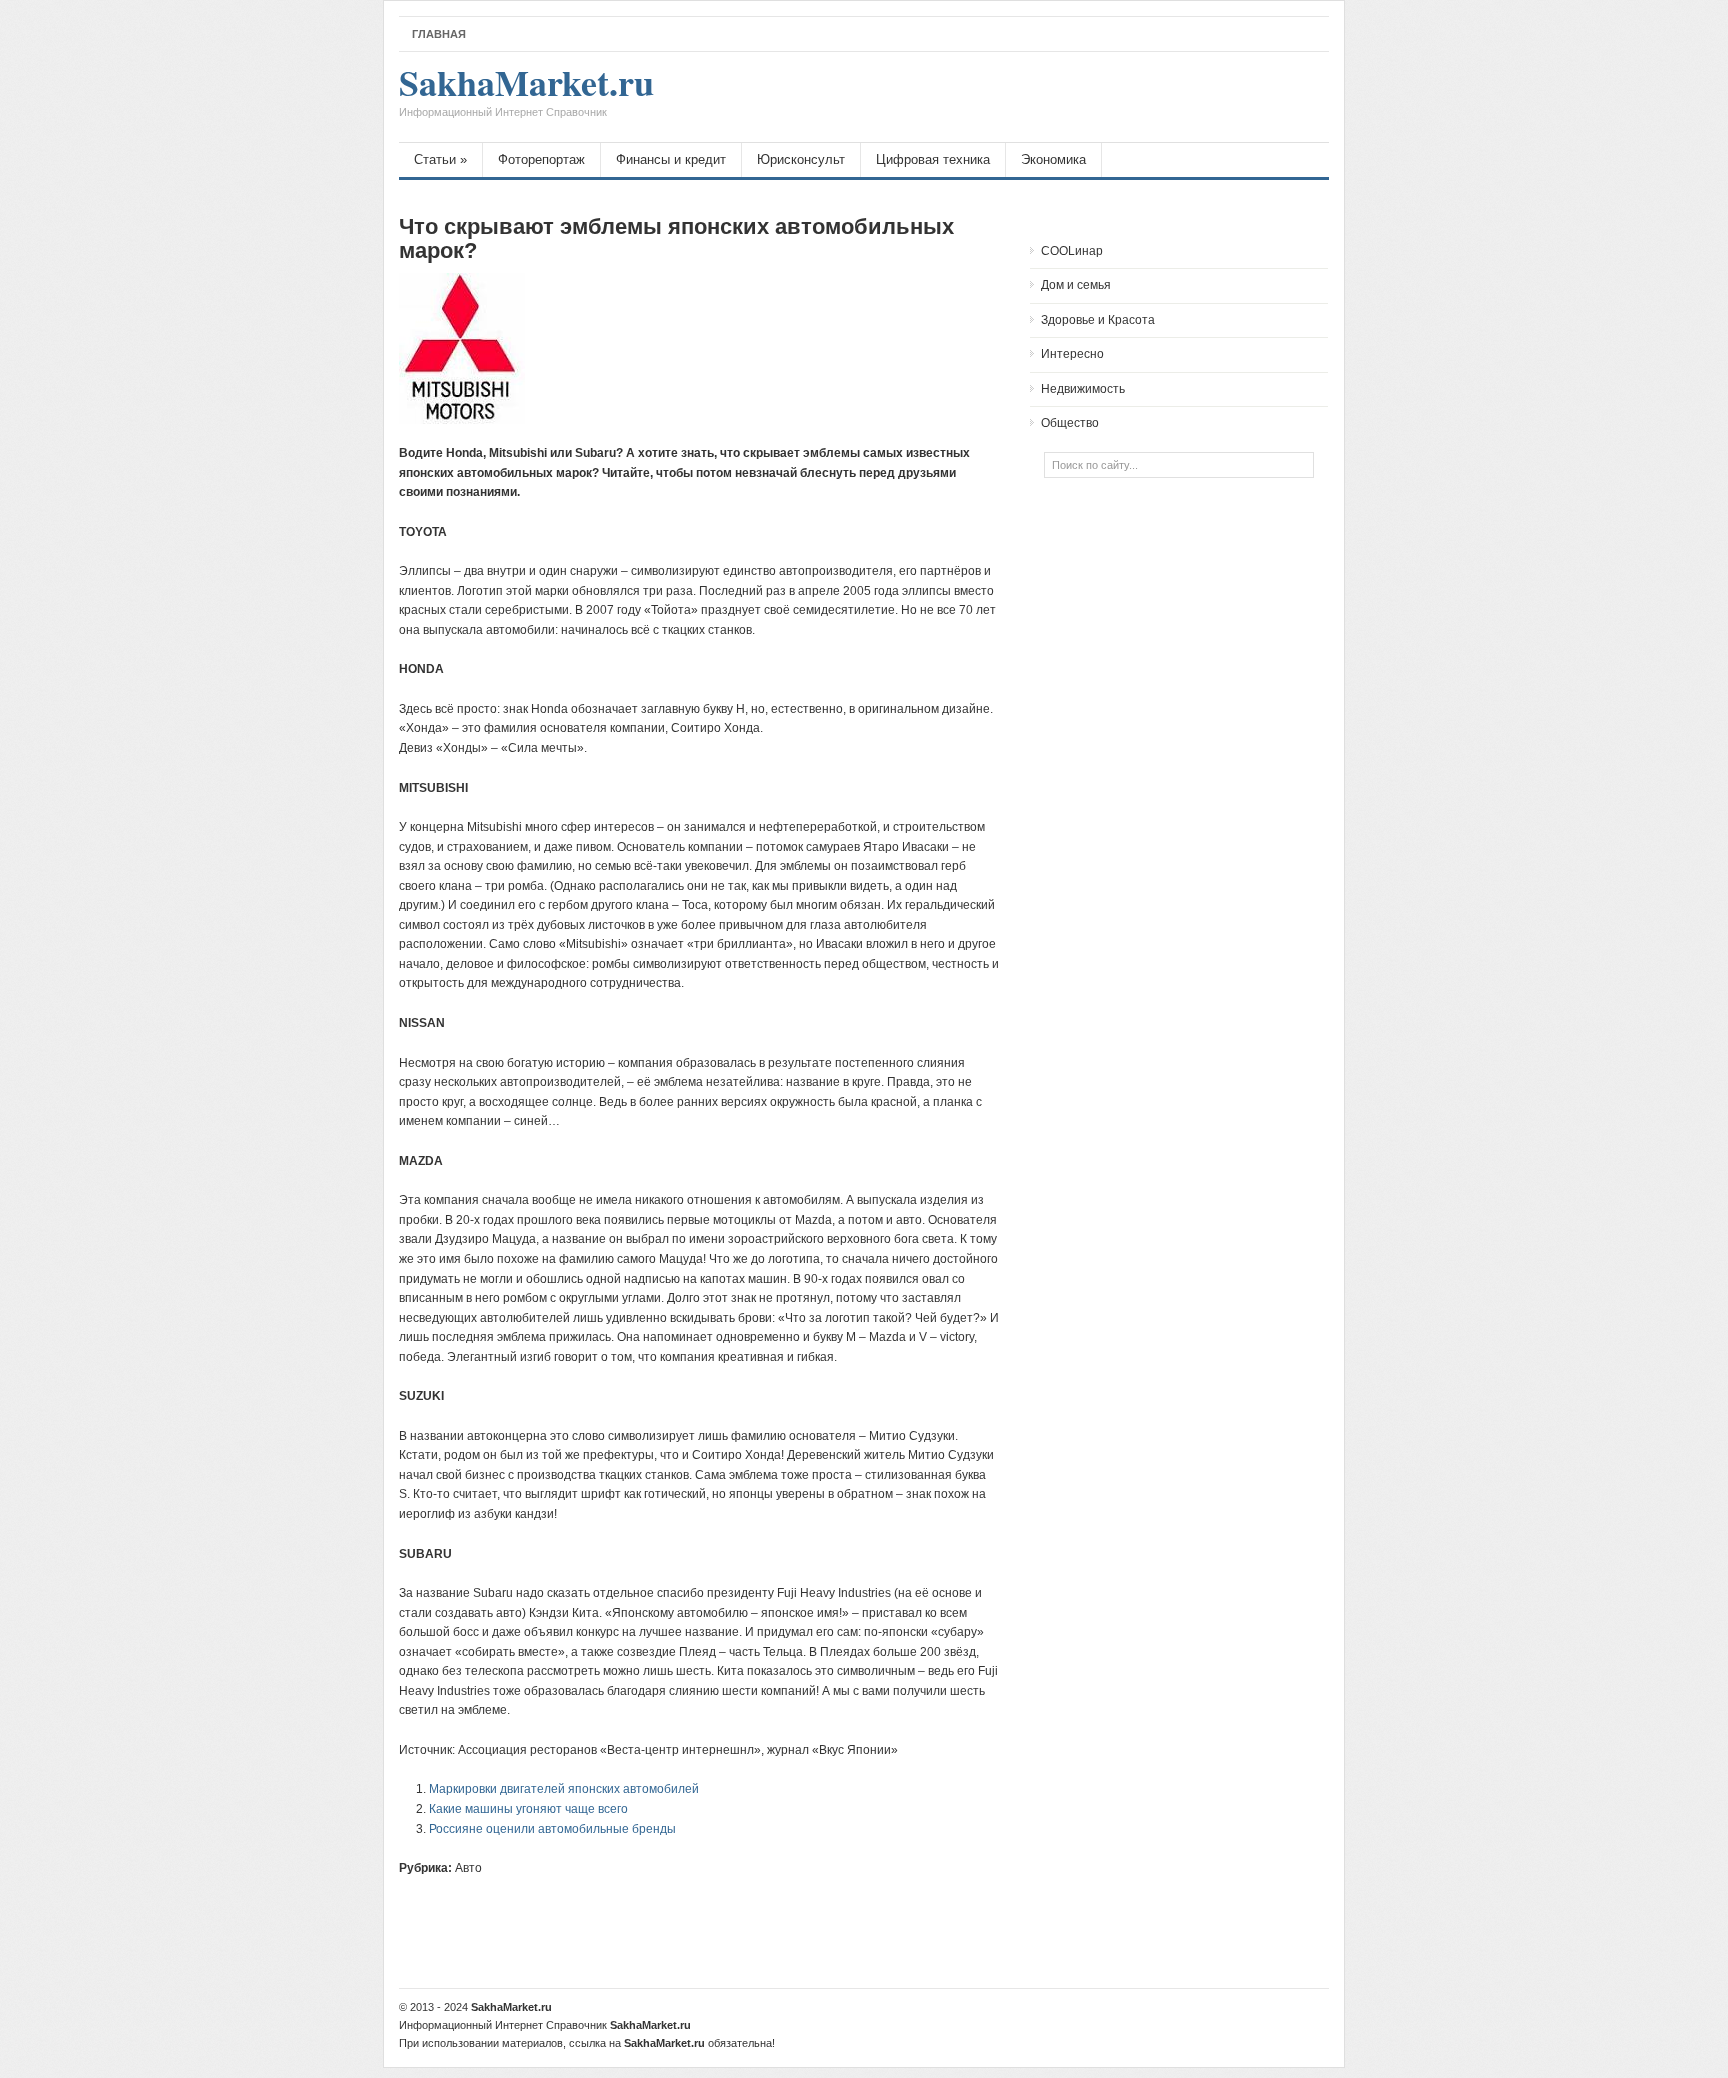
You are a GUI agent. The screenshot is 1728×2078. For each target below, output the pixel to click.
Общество (1070, 423)
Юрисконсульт (801, 159)
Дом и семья (1076, 285)
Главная (439, 34)
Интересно (1072, 354)
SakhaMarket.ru (526, 92)
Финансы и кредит (671, 159)
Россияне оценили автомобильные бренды (552, 1829)
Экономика (1053, 159)
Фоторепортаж (541, 159)
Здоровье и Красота (1098, 320)
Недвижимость (1083, 389)
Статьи (440, 159)
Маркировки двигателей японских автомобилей (564, 1789)
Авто (468, 1868)
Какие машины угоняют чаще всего (528, 1809)
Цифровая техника (933, 159)
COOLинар (1072, 251)
